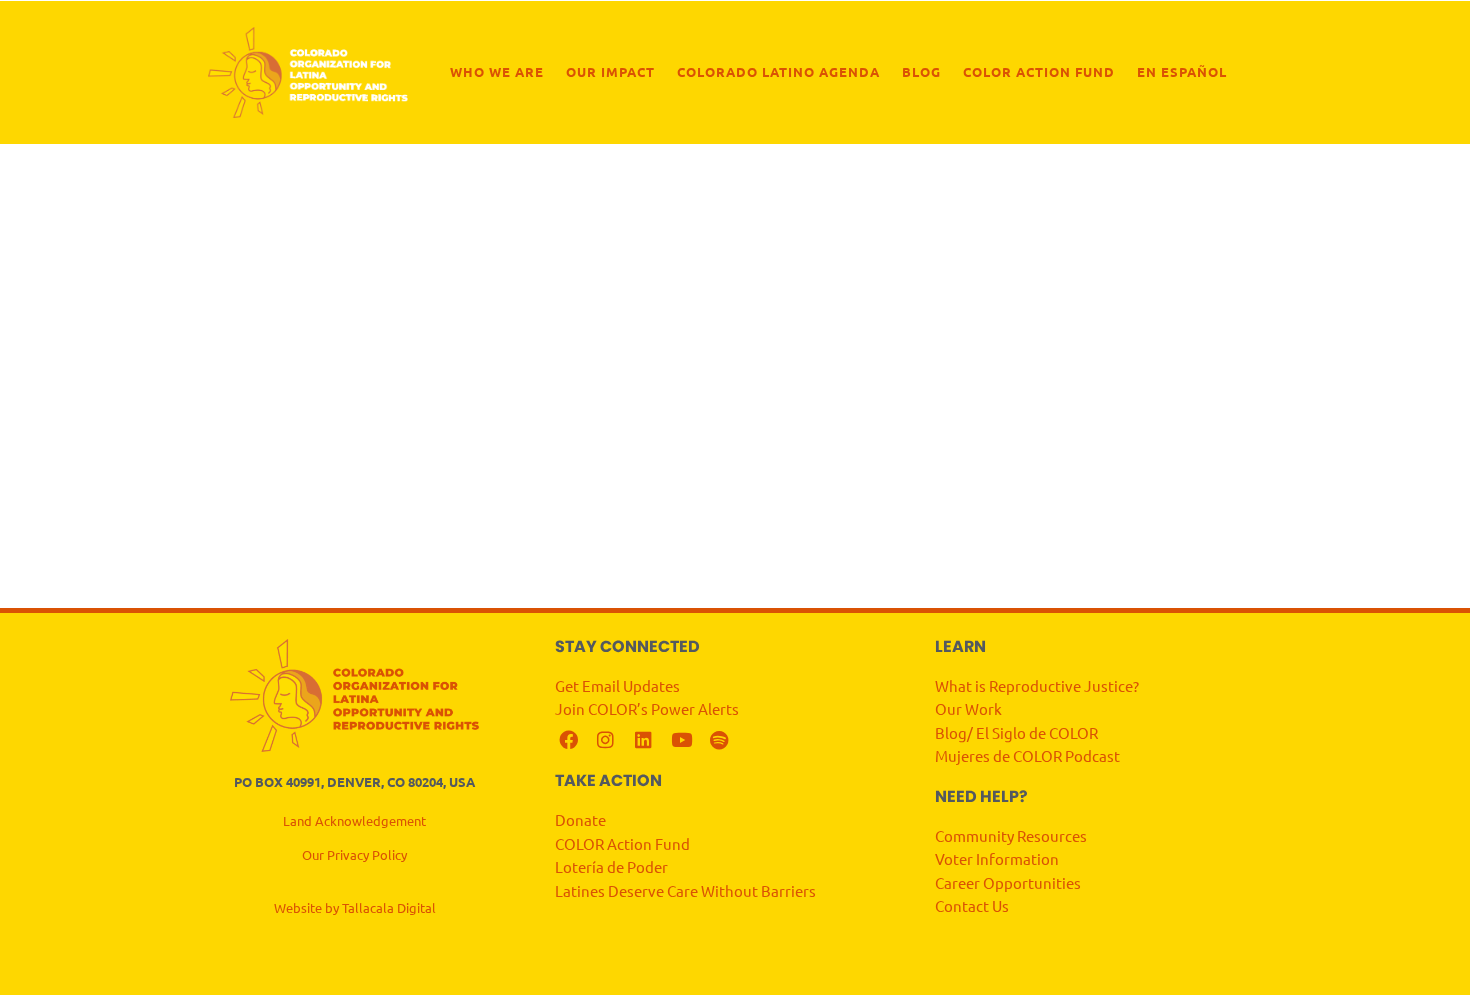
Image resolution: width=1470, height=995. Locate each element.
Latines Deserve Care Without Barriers (685, 890)
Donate (580, 819)
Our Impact (610, 71)
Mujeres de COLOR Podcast (1027, 755)
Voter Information (997, 858)
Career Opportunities (1008, 882)
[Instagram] (606, 740)
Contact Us (973, 905)
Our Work (968, 708)
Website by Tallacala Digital (355, 907)
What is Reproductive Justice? (1037, 685)
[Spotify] (718, 740)
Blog (921, 71)
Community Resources (1011, 835)
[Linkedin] (643, 740)
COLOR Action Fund (1039, 71)
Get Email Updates (619, 685)
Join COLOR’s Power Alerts (647, 708)
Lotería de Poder (613, 866)
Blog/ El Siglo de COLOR (1016, 732)
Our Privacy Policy (354, 854)
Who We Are (497, 71)
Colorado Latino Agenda (778, 71)
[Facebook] (568, 740)
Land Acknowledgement (354, 820)
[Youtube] (681, 740)
